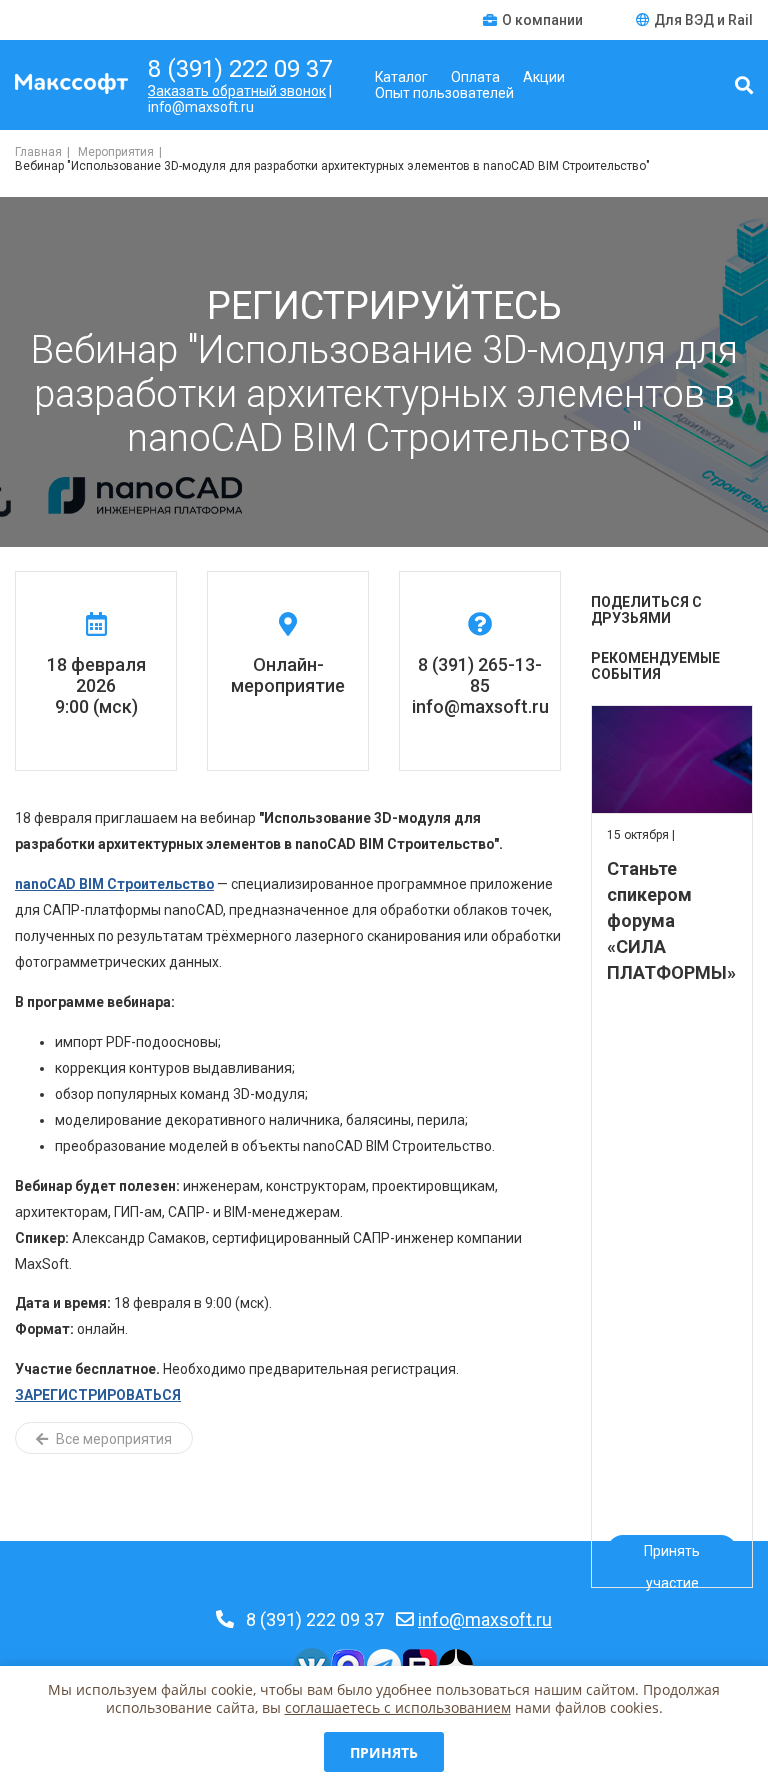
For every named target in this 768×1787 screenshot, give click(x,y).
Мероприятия (116, 152)
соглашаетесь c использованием (398, 1707)
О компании (544, 20)
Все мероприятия (112, 1439)
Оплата (475, 77)
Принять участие (672, 1555)
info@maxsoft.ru (485, 1619)
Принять (384, 1752)
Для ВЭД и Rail (703, 20)
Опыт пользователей (444, 93)
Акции (544, 77)
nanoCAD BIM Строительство (114, 884)
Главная (38, 152)
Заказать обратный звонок (237, 91)
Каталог (401, 77)
